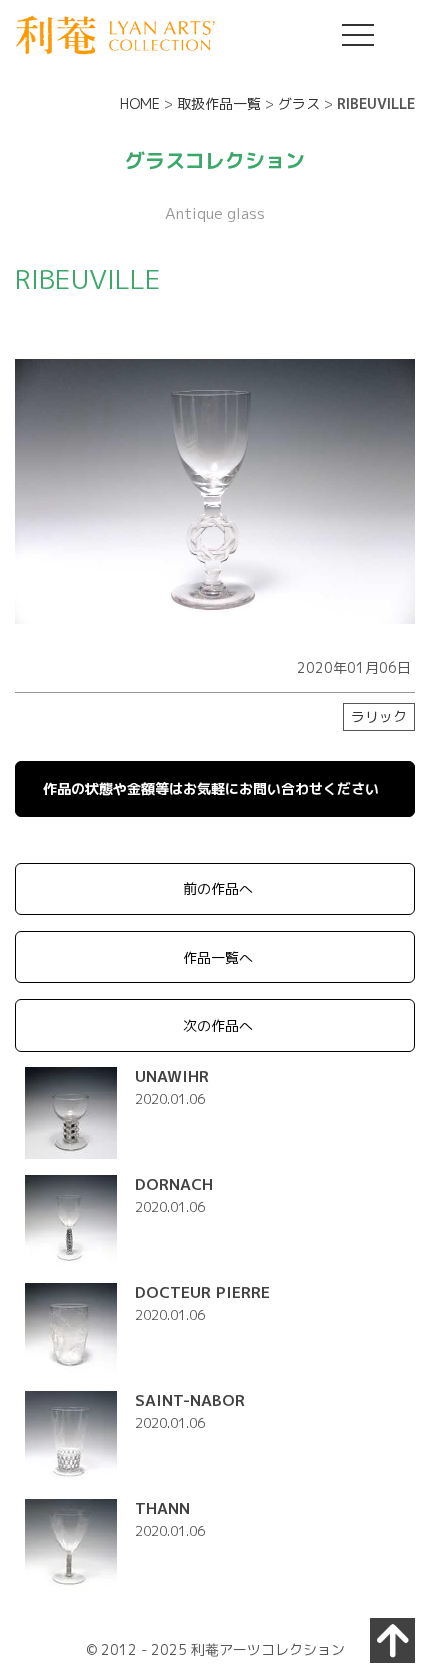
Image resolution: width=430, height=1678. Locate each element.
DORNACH (174, 1184)
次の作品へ (218, 1025)
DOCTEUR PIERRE (202, 1292)
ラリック (379, 716)
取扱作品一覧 (219, 103)
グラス (299, 103)
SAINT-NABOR (190, 1400)
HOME (140, 103)
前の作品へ (218, 888)
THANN (162, 1508)
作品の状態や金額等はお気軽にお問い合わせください (211, 788)
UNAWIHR (172, 1076)
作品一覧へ (218, 957)
